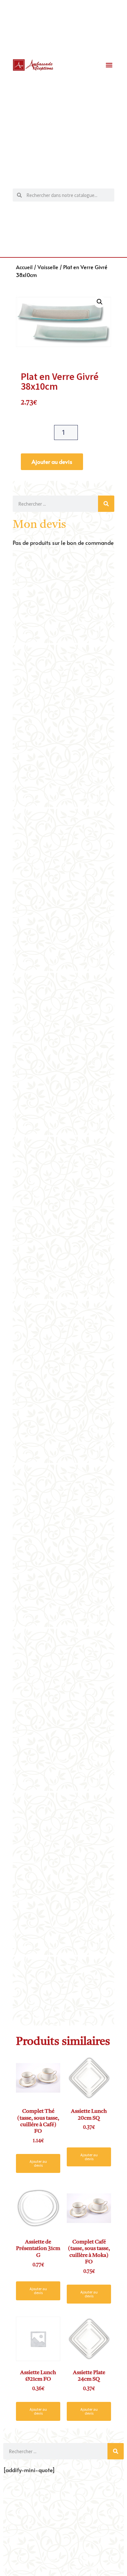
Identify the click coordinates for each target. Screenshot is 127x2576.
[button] (109, 65)
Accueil (24, 267)
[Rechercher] (106, 504)
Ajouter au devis (52, 462)
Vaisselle (48, 267)
